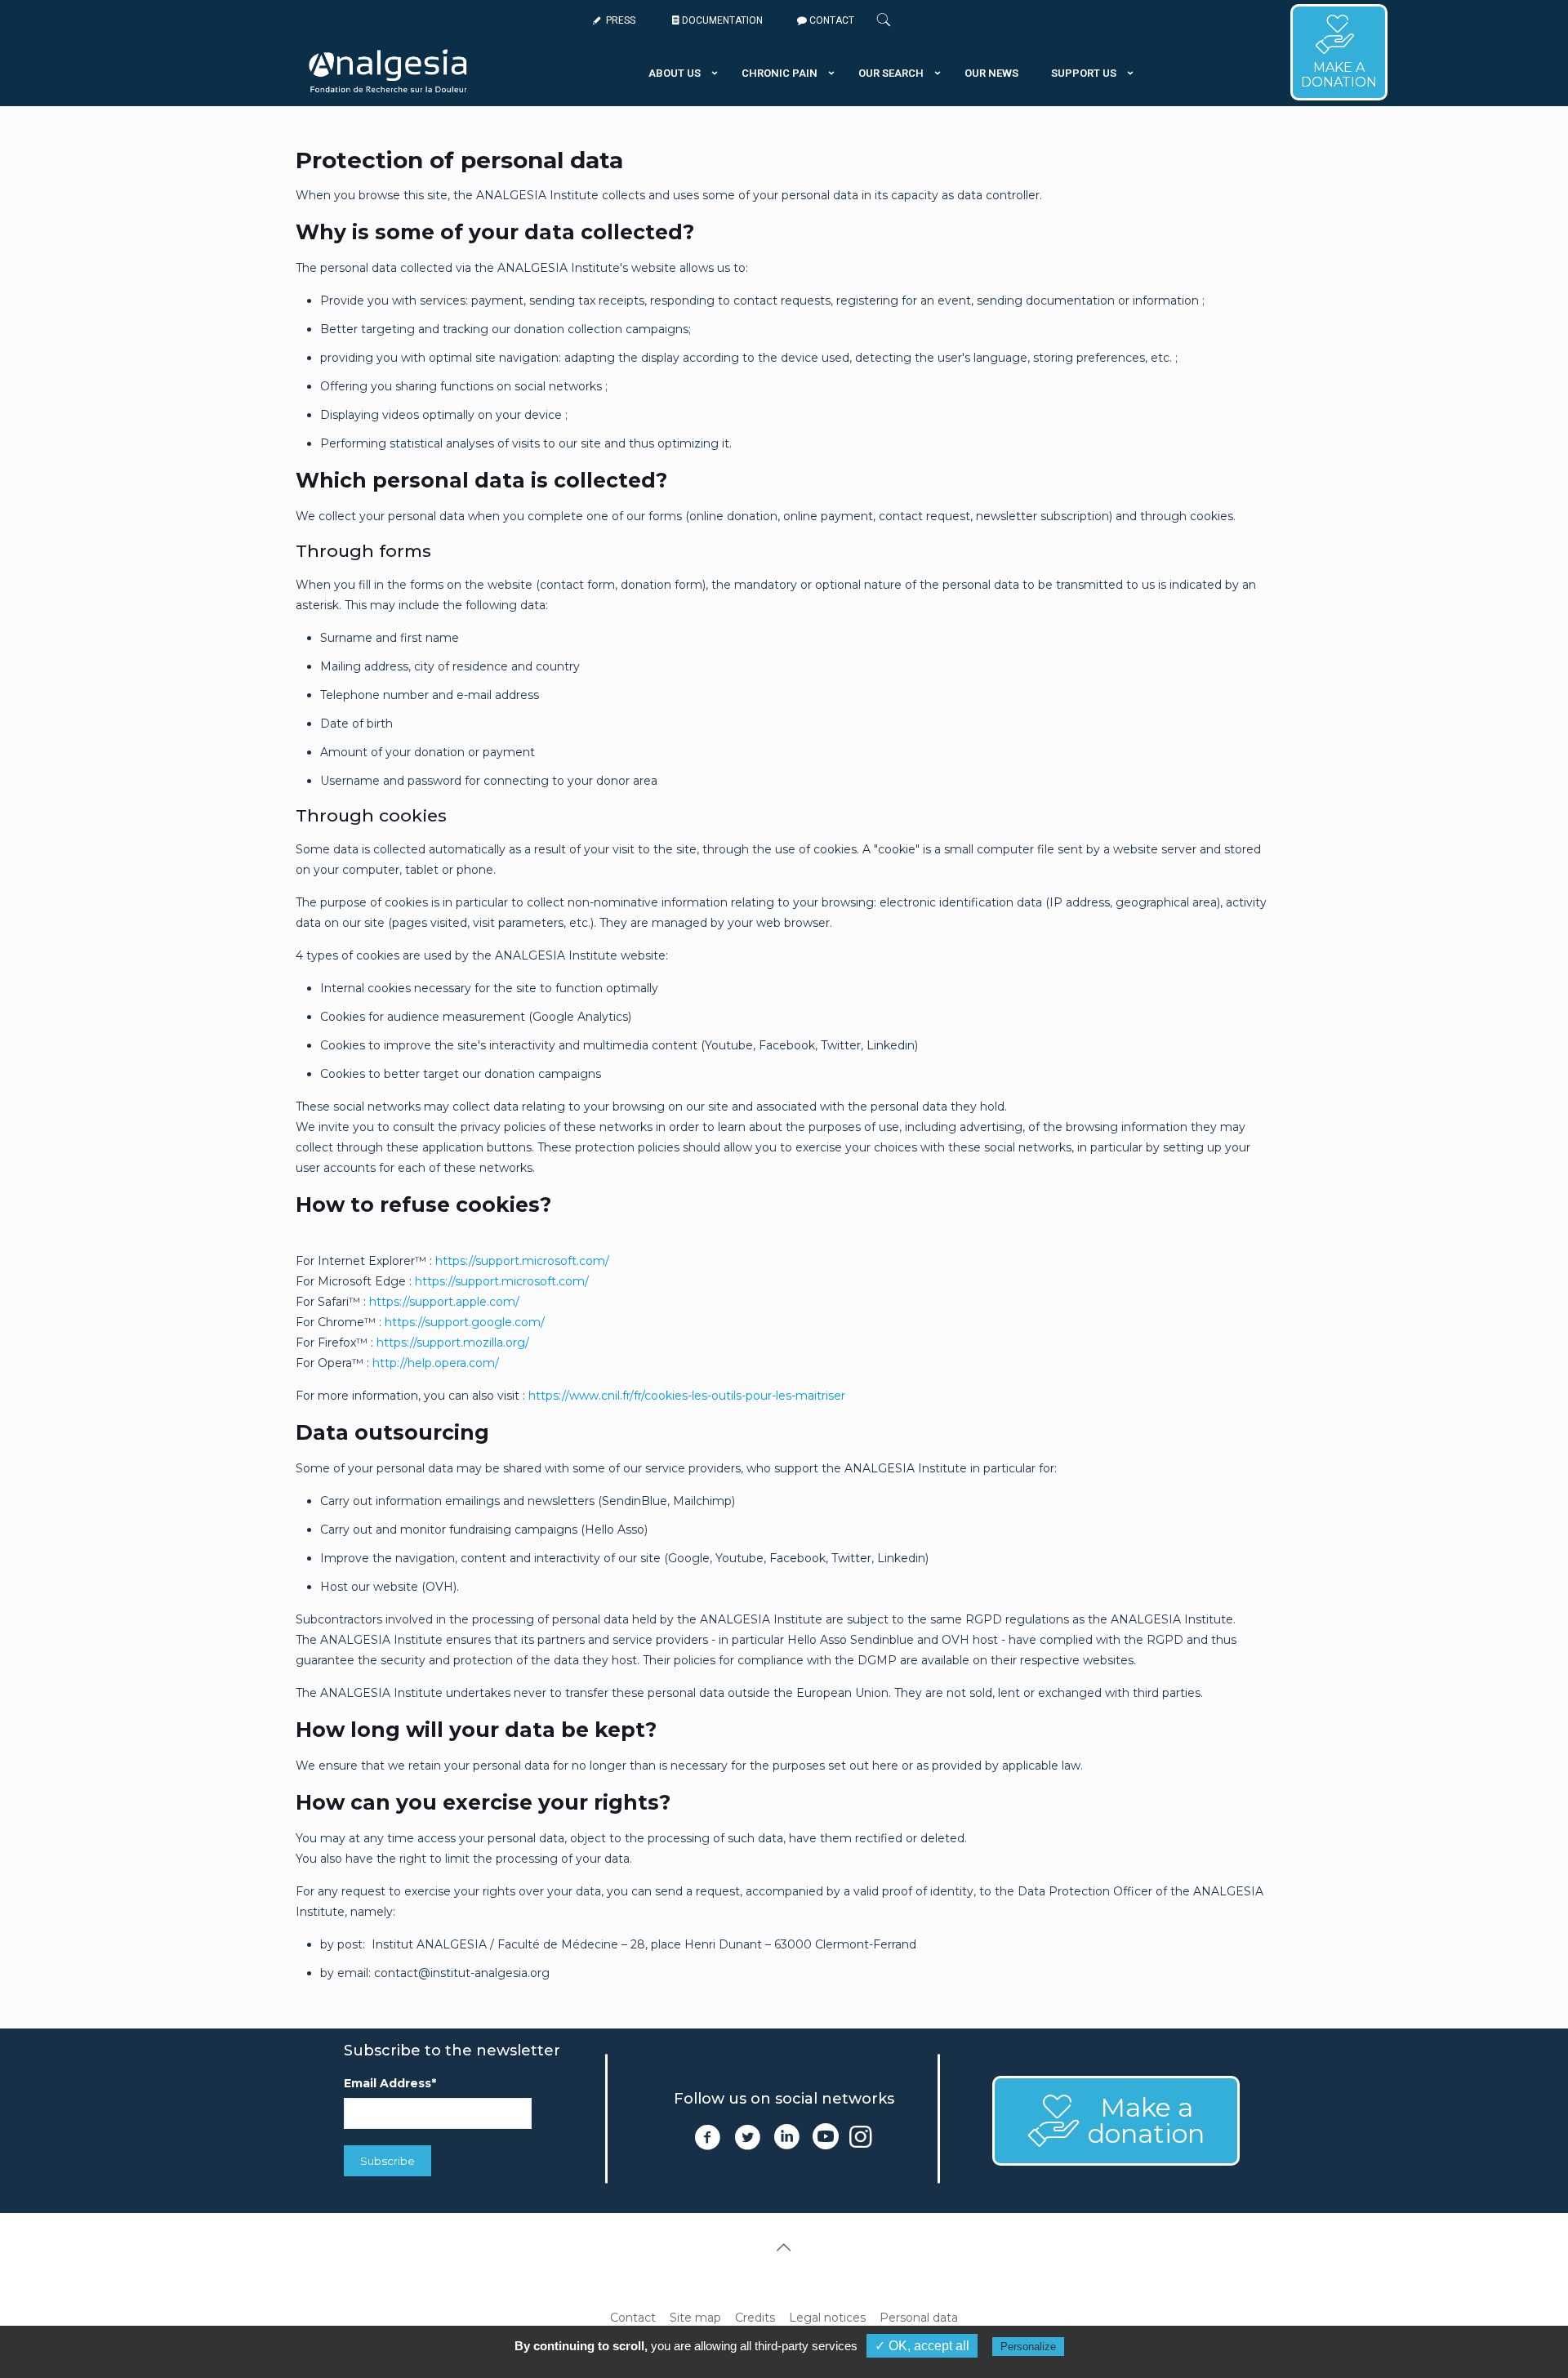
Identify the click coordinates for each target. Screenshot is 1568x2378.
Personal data (919, 2318)
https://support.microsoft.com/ (522, 1261)
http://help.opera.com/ (436, 1363)
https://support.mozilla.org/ (453, 1343)
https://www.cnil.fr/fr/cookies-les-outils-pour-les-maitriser (687, 1396)
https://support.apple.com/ (444, 1302)
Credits (755, 2318)
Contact (633, 2318)
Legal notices (827, 2318)
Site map (695, 2318)
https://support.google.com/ (463, 1322)
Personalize (1028, 2347)
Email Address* (390, 2083)
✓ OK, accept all (922, 2346)
